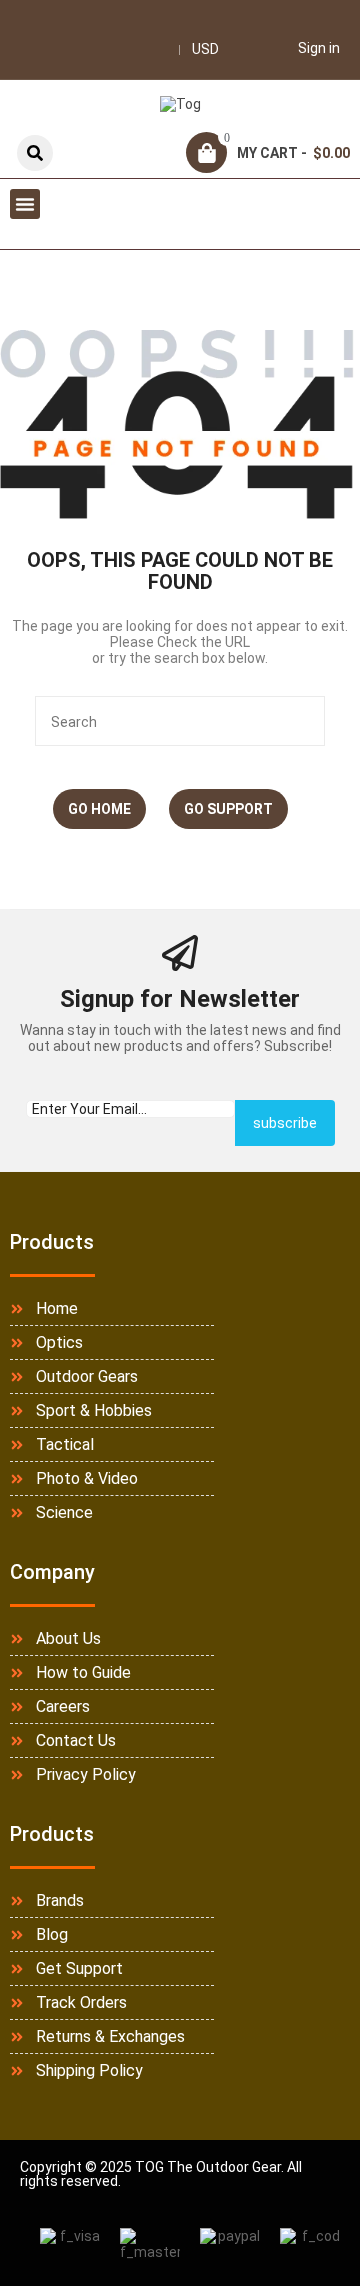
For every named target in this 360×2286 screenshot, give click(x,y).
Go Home (99, 809)
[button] (25, 204)
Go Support (228, 809)
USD (205, 49)
